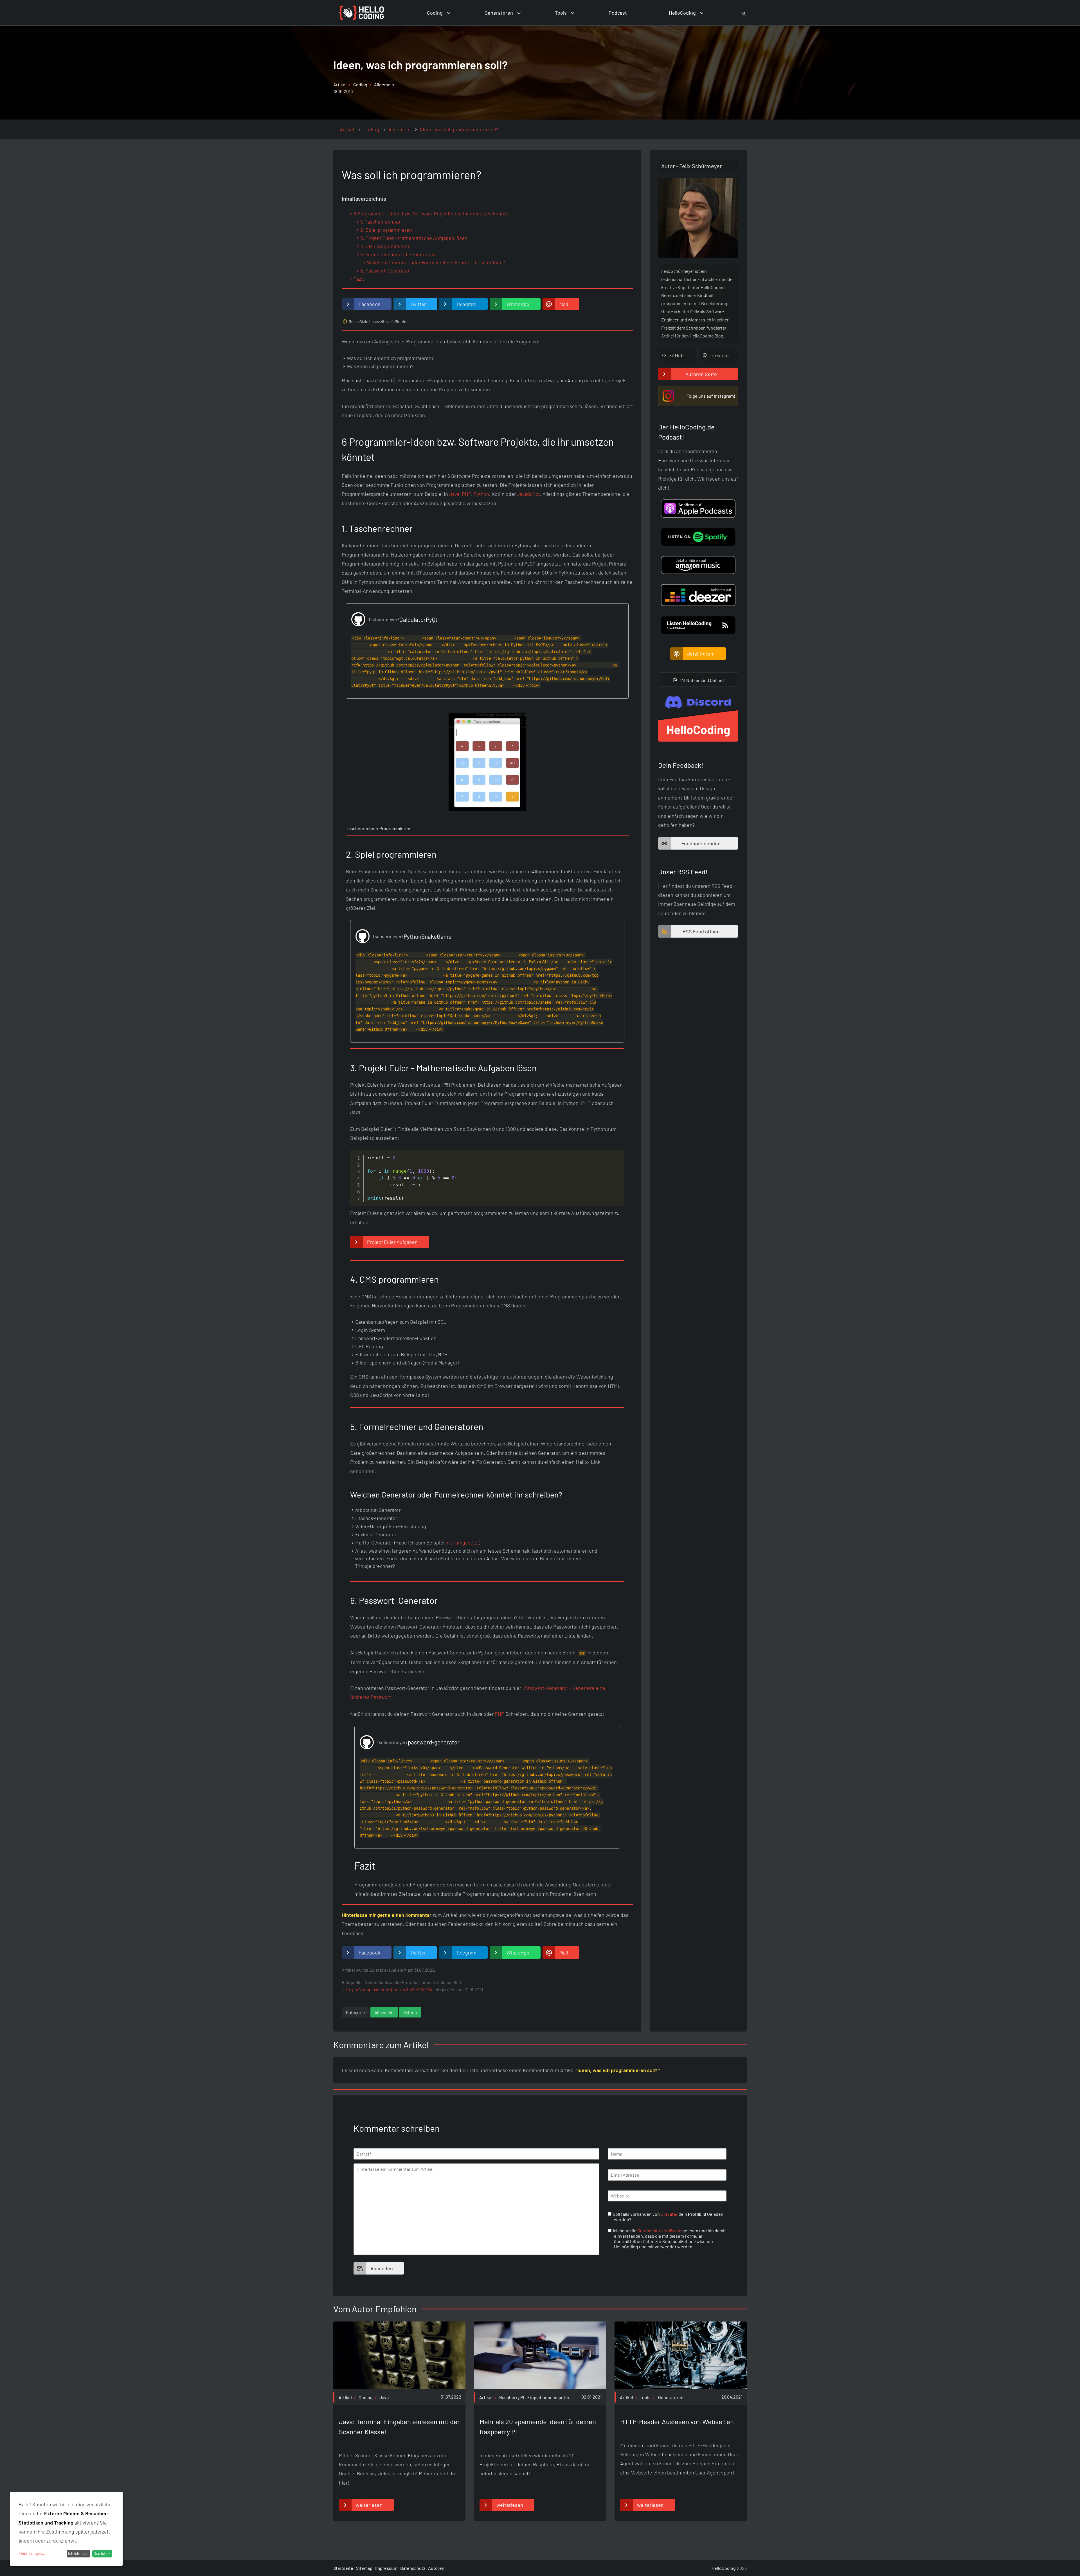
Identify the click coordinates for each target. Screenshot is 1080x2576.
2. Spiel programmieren (386, 230)
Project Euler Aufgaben (392, 1242)
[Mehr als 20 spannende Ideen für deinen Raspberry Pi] (540, 2387)
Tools (561, 13)
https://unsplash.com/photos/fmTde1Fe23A (389, 1990)
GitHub (676, 355)
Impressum (386, 2568)
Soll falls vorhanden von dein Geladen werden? (669, 2217)
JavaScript (528, 494)
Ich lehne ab (78, 2553)
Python (481, 494)
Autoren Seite (701, 374)
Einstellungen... (32, 2553)
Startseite (343, 2568)
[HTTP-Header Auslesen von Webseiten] (681, 2387)
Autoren (436, 2568)
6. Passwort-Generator (385, 271)
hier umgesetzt (462, 1543)
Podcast (618, 13)
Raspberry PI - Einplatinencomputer (534, 2397)
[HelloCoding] (361, 13)
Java (454, 494)
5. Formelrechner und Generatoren (398, 254)
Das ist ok (102, 2553)
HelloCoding (682, 13)
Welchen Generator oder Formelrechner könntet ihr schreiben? (436, 262)
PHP (466, 494)
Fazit (359, 279)
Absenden (382, 2268)
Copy (618, 1155)
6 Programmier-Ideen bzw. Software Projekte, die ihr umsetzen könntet (432, 213)
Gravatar (669, 2214)
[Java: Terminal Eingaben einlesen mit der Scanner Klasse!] (399, 2387)
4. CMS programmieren (385, 246)
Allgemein (384, 85)
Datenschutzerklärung (659, 2231)
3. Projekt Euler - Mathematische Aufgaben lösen (414, 238)
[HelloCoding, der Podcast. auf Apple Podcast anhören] (698, 508)
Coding (435, 13)
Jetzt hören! (701, 654)
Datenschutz (413, 2568)
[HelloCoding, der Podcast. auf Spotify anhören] (698, 537)
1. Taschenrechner (380, 222)
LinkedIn (719, 355)
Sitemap (364, 2568)
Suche (738, 13)
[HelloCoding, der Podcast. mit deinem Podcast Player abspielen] (698, 565)
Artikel (340, 85)
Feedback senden (701, 843)
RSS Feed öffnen (701, 931)
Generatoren (499, 13)
